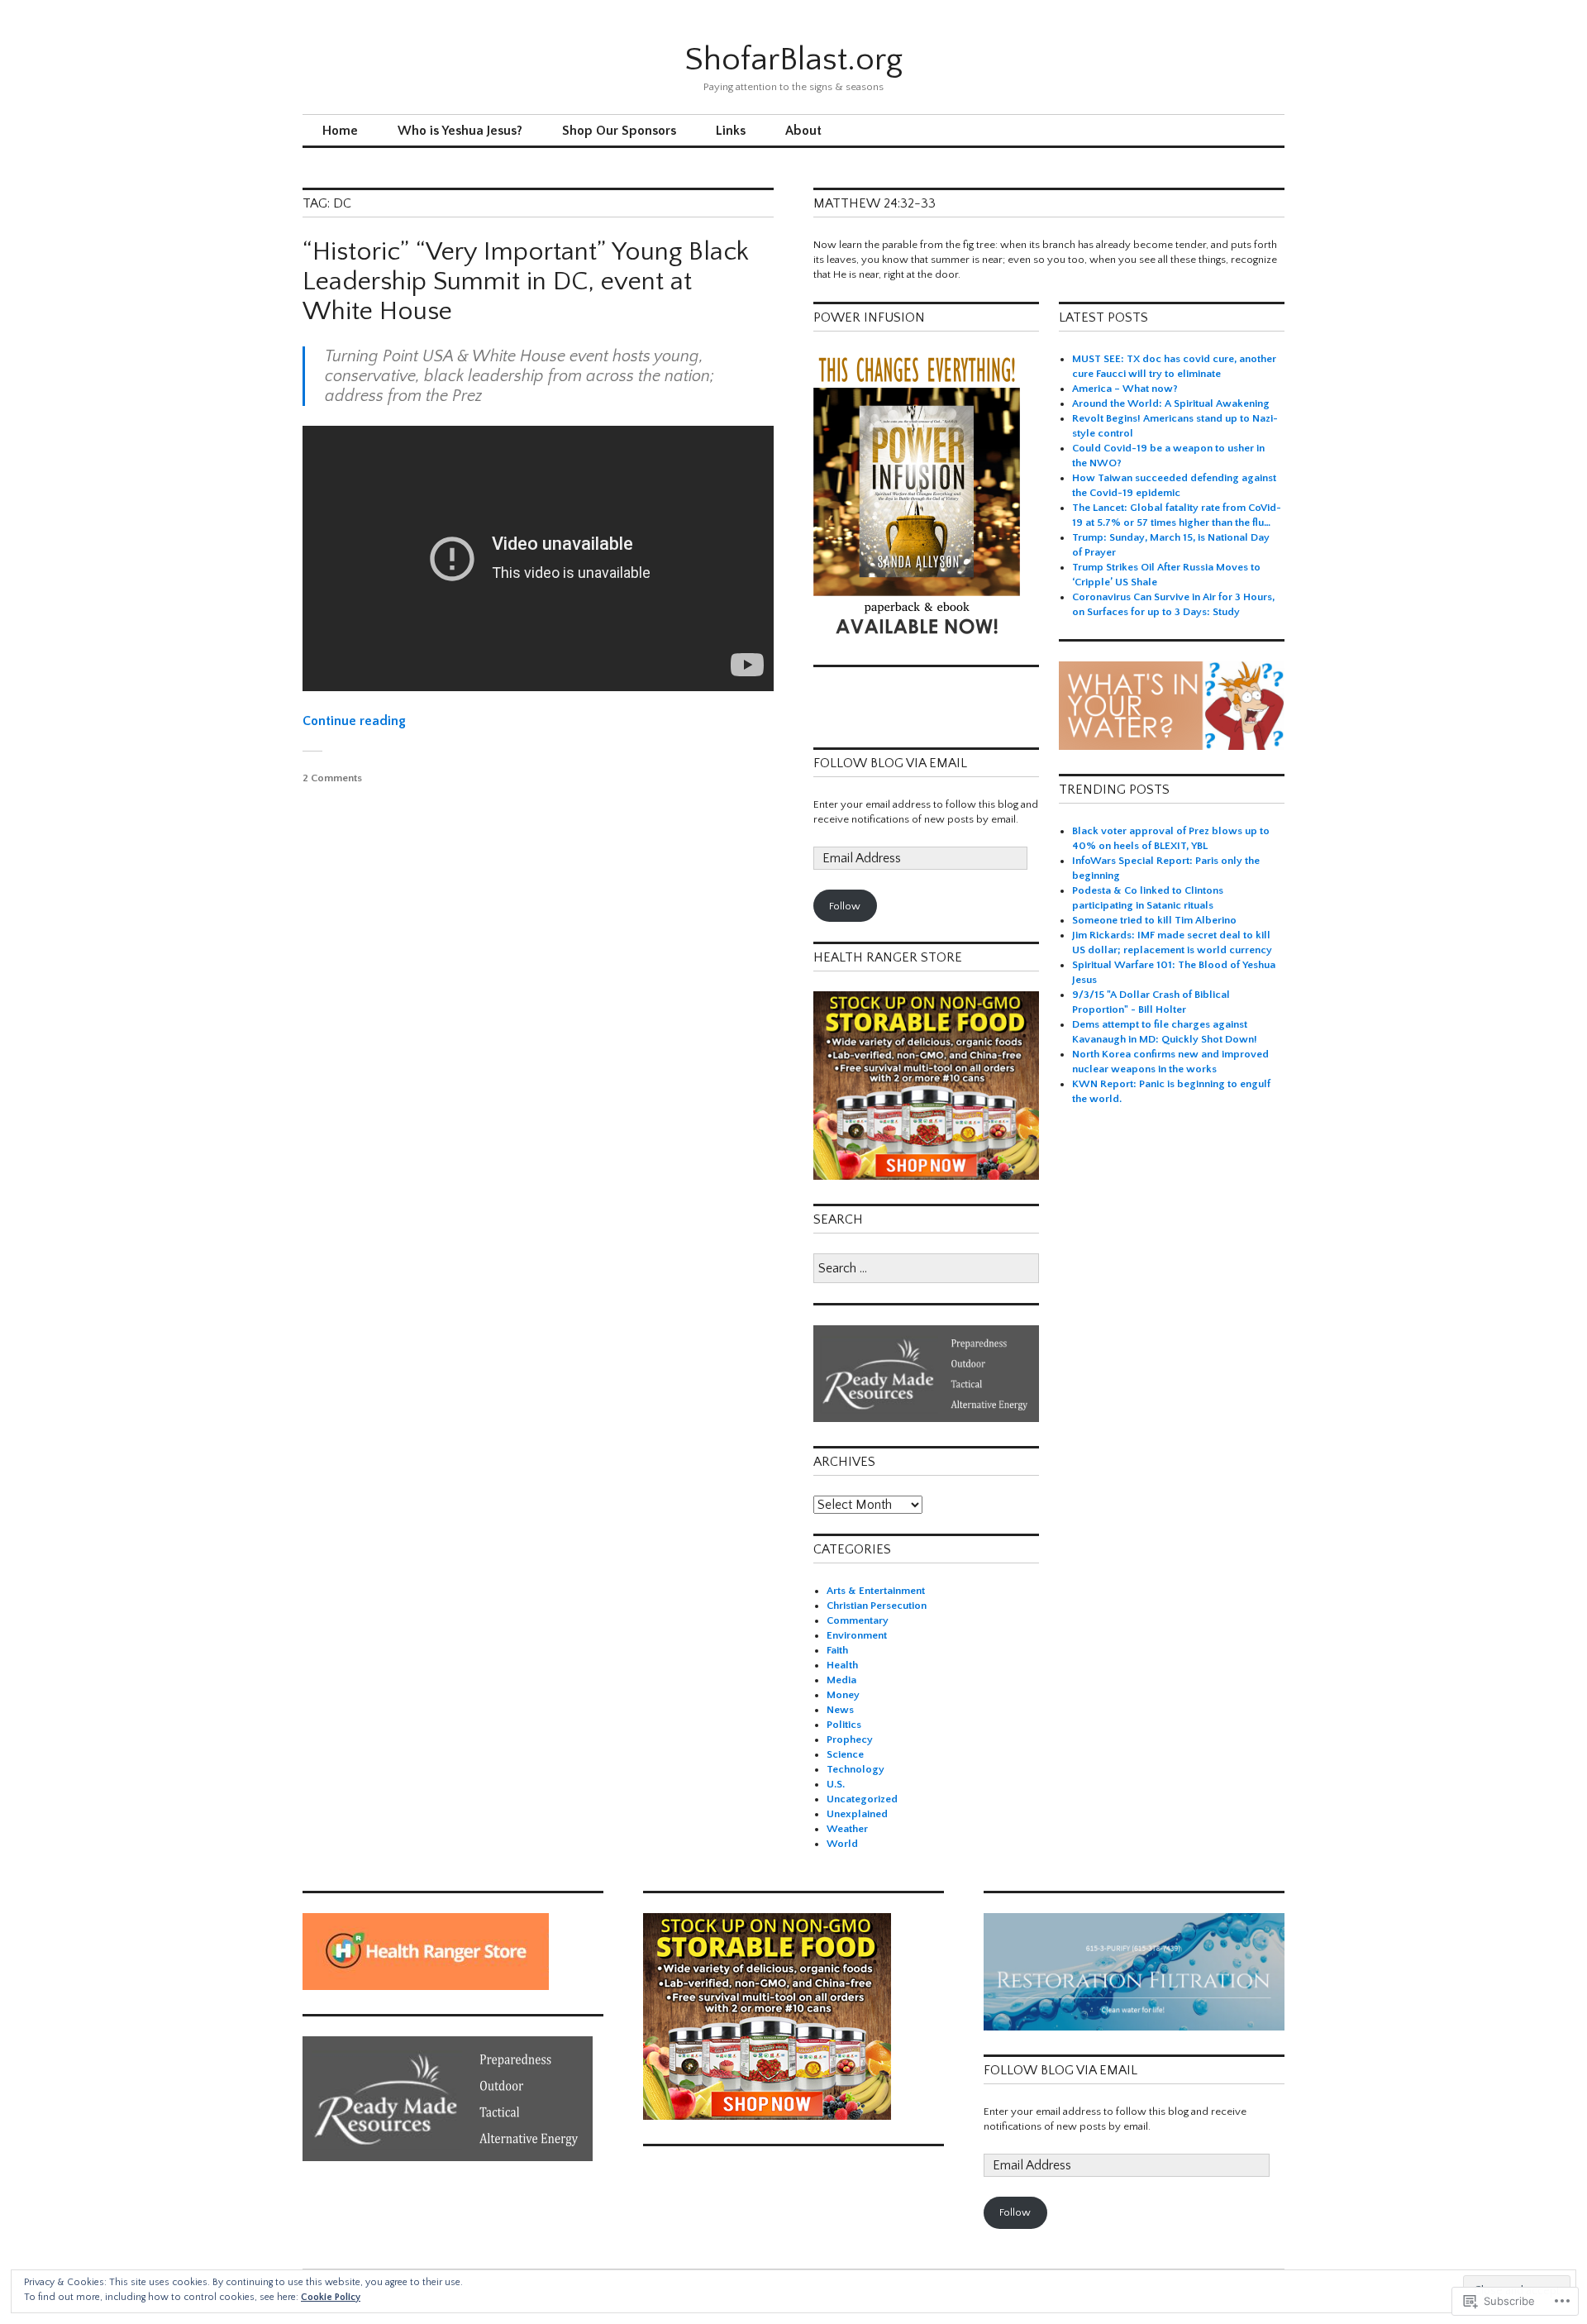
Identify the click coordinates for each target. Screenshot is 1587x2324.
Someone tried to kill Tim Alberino (1154, 920)
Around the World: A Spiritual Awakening (1171, 403)
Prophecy (850, 1739)
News (840, 1710)
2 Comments (332, 778)
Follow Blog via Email (890, 763)
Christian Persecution (877, 1606)
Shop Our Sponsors (619, 131)
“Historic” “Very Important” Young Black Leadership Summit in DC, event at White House (526, 282)
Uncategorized (862, 1799)
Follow (845, 906)
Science (845, 1754)
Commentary (858, 1620)
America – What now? (1125, 389)
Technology (855, 1769)
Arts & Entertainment (876, 1591)
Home (340, 131)
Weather (847, 1829)
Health (842, 1665)
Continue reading (354, 721)
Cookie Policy (331, 2297)
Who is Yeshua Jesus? (460, 131)
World (842, 1844)
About (803, 131)
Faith (837, 1650)
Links (731, 131)
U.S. (836, 1784)
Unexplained (857, 1814)
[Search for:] (926, 1269)
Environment (857, 1635)
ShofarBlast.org (793, 60)
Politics (844, 1725)
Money (843, 1695)
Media (841, 1680)
